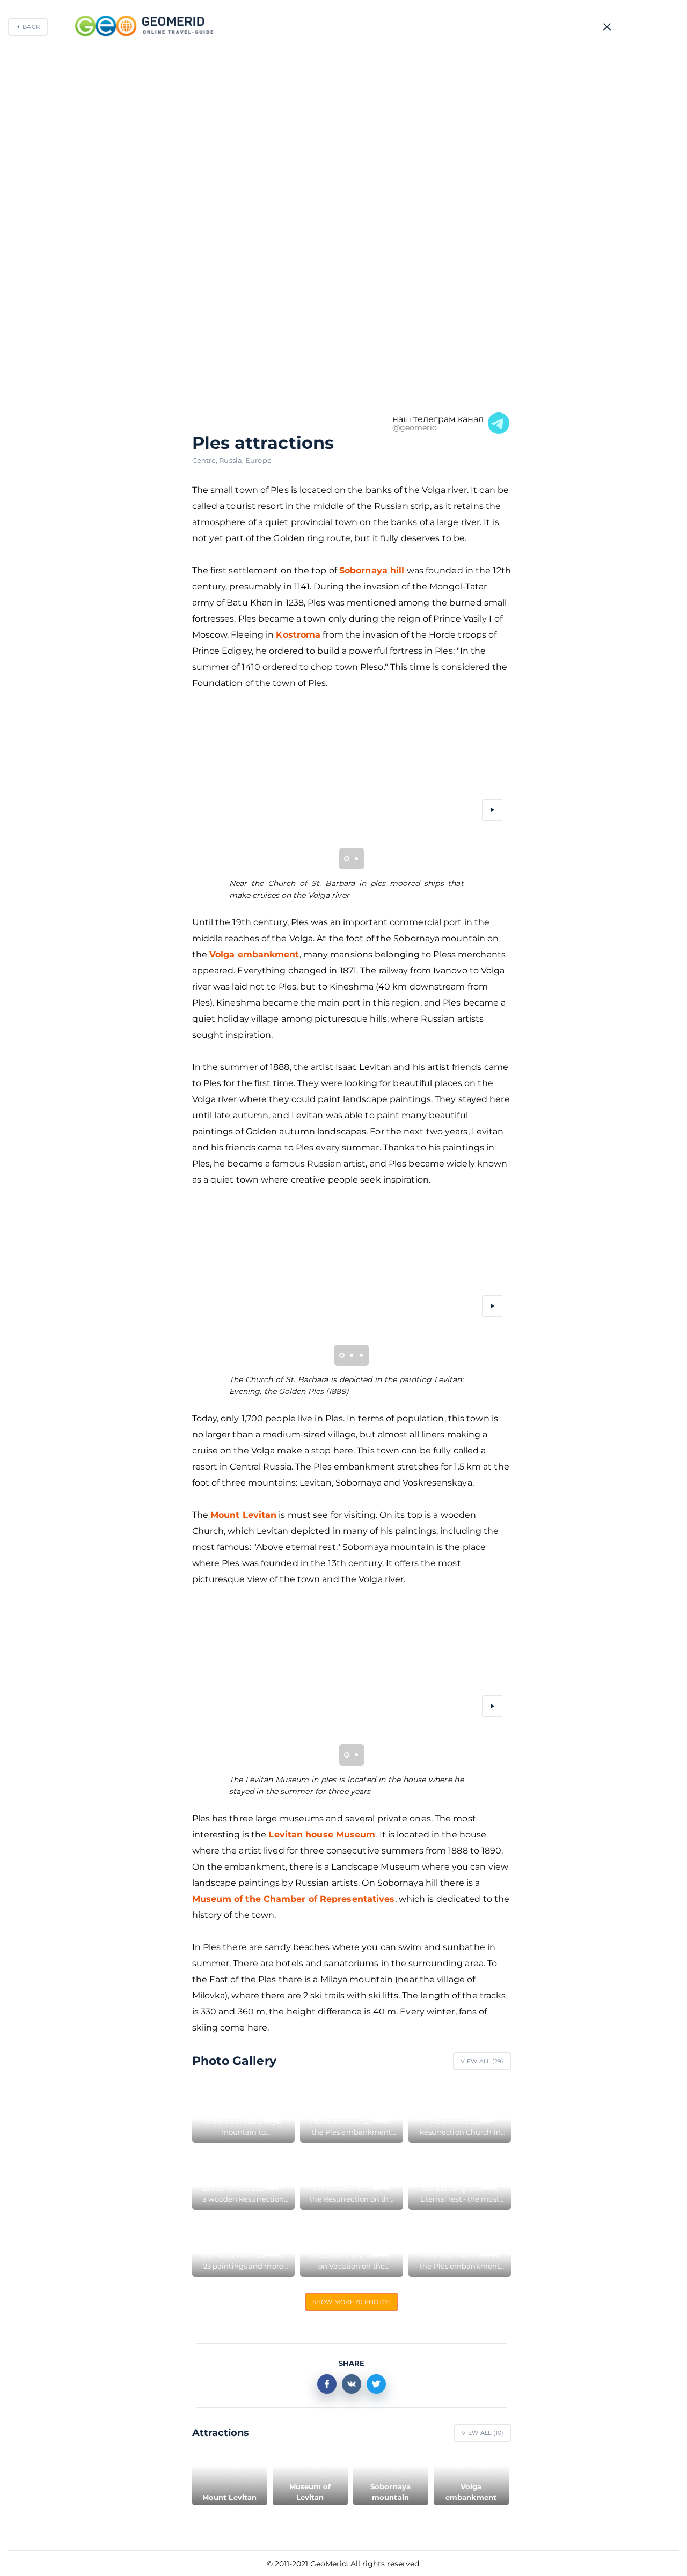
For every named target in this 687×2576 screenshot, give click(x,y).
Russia (232, 460)
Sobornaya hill (372, 570)
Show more (352, 2302)
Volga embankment (254, 954)
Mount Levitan (243, 1515)
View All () (482, 2061)
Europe (258, 460)
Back (31, 27)
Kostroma (298, 635)
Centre (206, 460)
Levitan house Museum (322, 1835)
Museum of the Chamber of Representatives (294, 1899)
